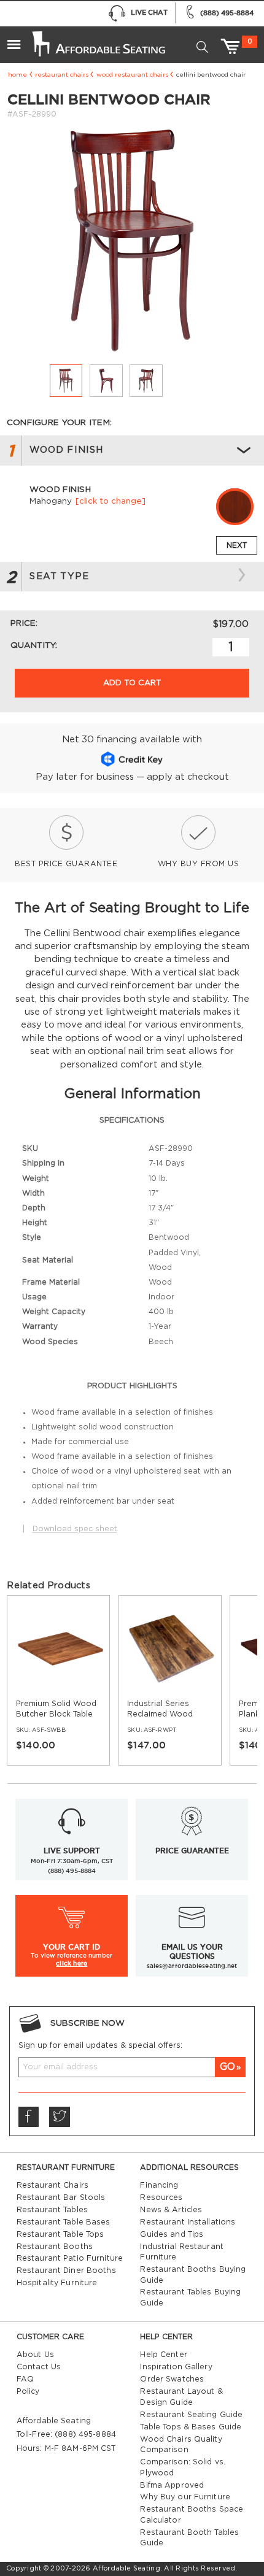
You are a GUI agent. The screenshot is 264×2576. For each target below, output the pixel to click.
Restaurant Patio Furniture (70, 2258)
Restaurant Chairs (62, 75)
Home (17, 75)
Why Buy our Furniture (185, 2497)
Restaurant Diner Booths (66, 2270)
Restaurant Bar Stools (61, 2197)
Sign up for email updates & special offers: (100, 2045)
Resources (161, 2197)
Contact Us (39, 2367)
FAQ (25, 2379)
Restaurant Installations (188, 2222)
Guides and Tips (172, 2234)
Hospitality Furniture (57, 2283)
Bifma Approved (172, 2485)
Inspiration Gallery (176, 2367)
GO (227, 2067)
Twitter (60, 2117)
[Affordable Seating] (98, 39)
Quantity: (34, 645)
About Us (35, 2355)
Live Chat (149, 12)
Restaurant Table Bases (64, 2222)
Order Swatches (172, 2379)
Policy (28, 2391)
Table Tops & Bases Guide (191, 2427)
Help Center (163, 2355)
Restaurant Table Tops (60, 2234)
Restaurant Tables (52, 2210)
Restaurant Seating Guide (191, 2415)
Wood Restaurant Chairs (132, 75)
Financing (159, 2185)
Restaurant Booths (55, 2247)
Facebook (29, 2117)
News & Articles (171, 2210)
